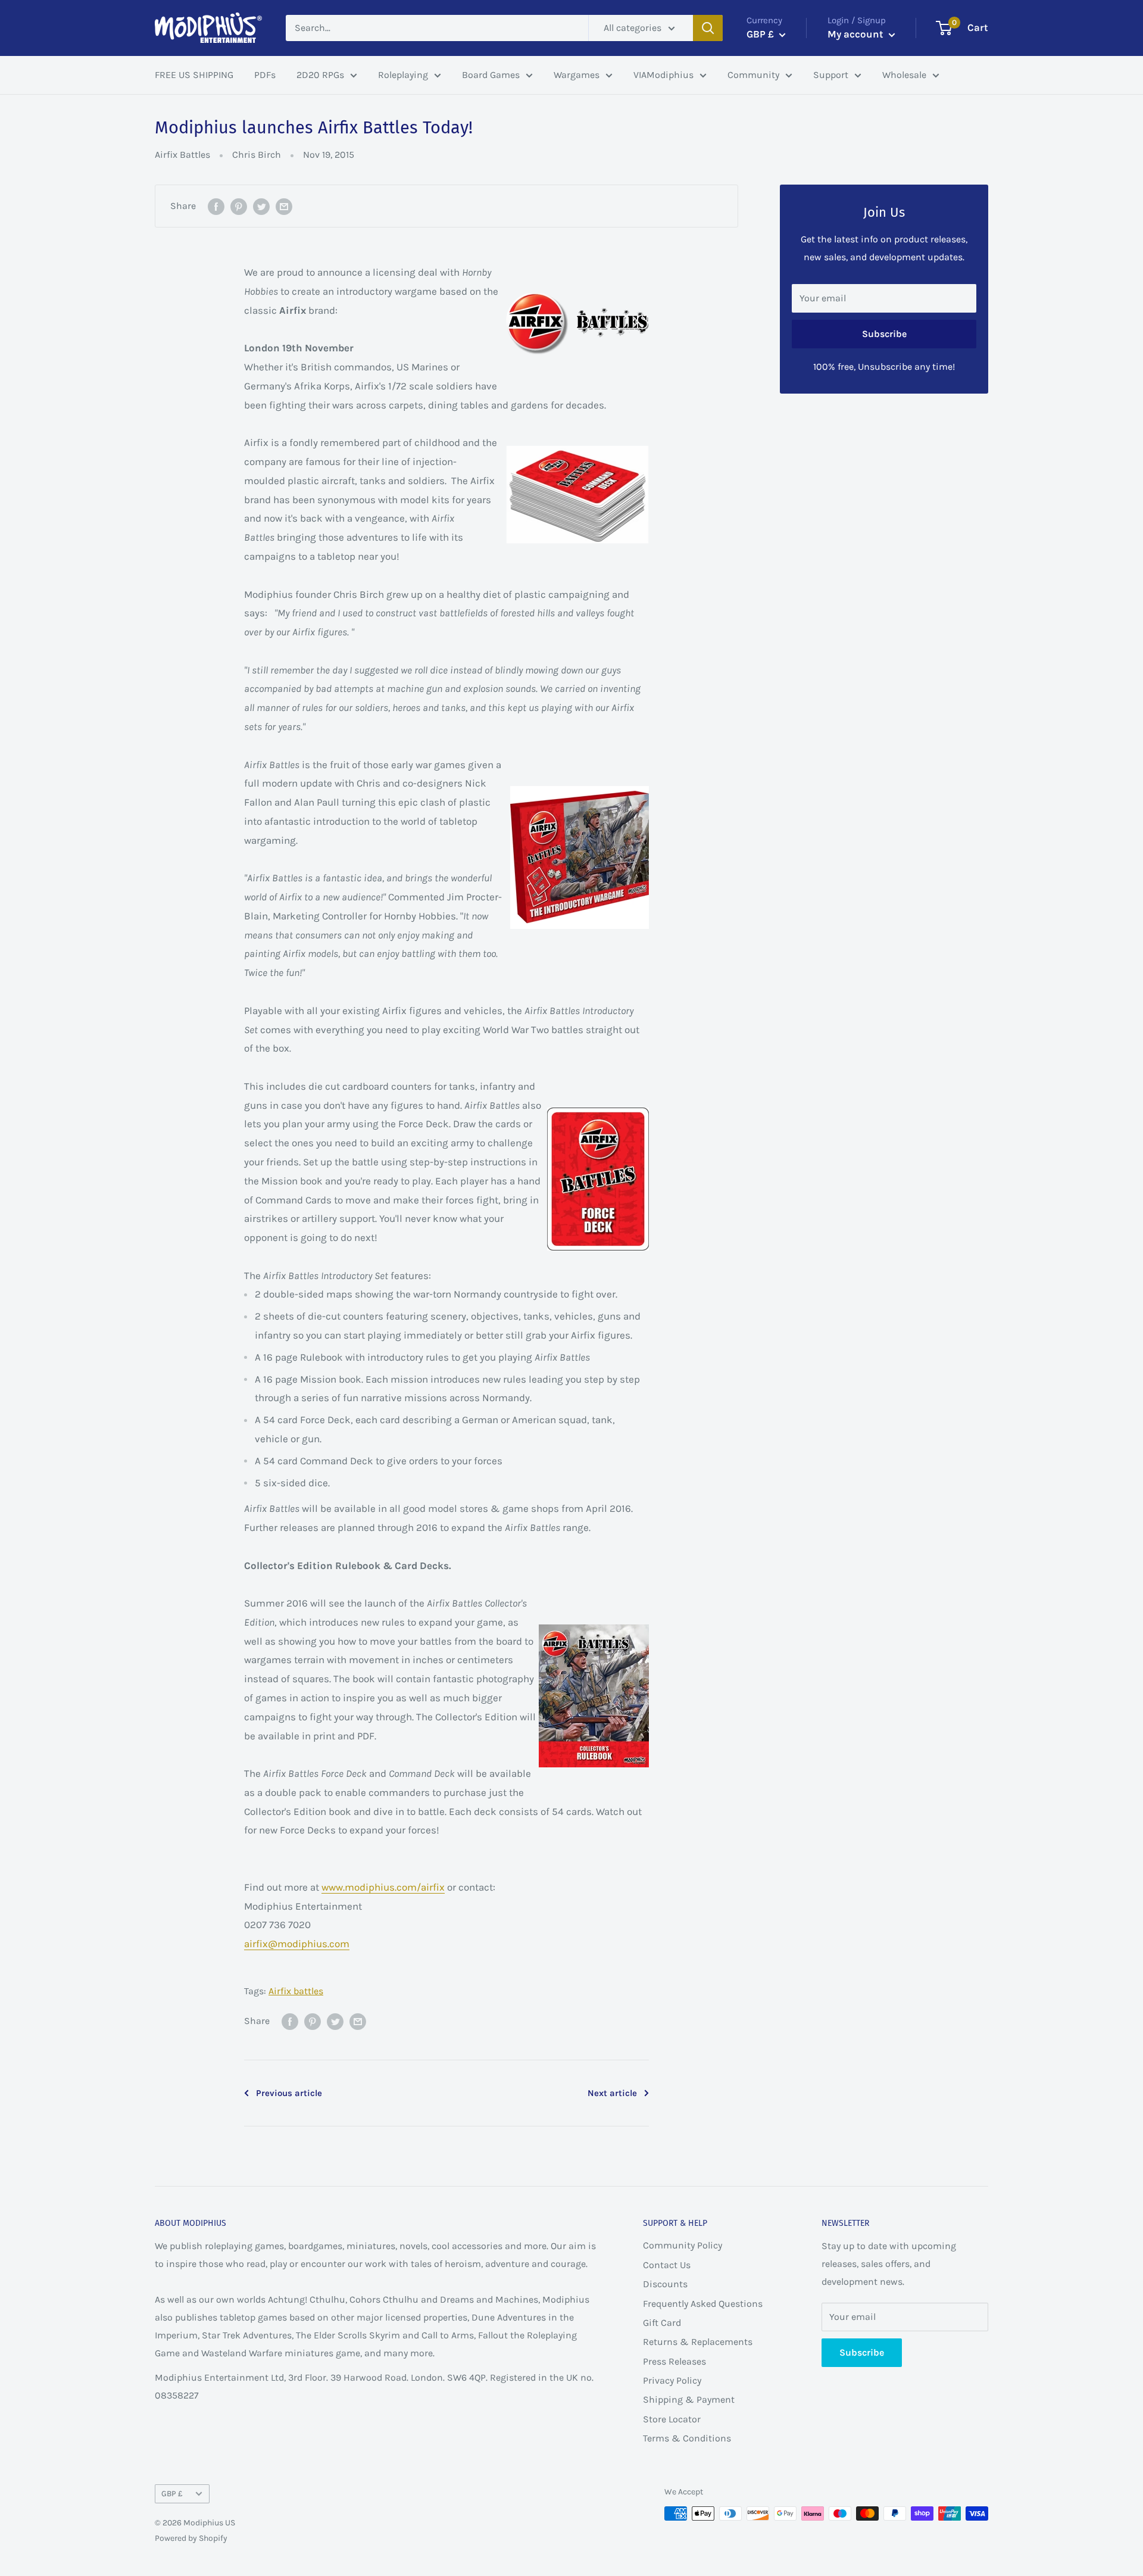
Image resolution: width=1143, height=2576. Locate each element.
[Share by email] (284, 206)
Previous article (289, 2093)
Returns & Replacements (698, 2342)
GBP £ (172, 2494)
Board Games (491, 75)
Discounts (665, 2284)
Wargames (577, 75)
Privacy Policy (672, 2380)
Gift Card (662, 2323)
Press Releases (674, 2361)
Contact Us (667, 2265)
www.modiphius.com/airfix (383, 1887)
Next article (612, 2093)
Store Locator (672, 2419)
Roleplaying (403, 75)
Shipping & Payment (689, 2399)
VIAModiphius (663, 75)
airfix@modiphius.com (297, 1944)
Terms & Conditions (687, 2438)
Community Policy (683, 2245)
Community (753, 75)
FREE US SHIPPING (194, 75)
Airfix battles (296, 1991)
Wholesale (904, 75)
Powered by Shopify (191, 2538)
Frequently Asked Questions (703, 2304)
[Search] (708, 28)
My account (857, 34)
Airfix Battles (182, 155)
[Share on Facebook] (216, 206)
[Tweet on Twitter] (261, 206)
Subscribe (884, 334)
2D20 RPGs (320, 75)
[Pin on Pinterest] (239, 206)
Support (831, 75)
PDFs (265, 75)
